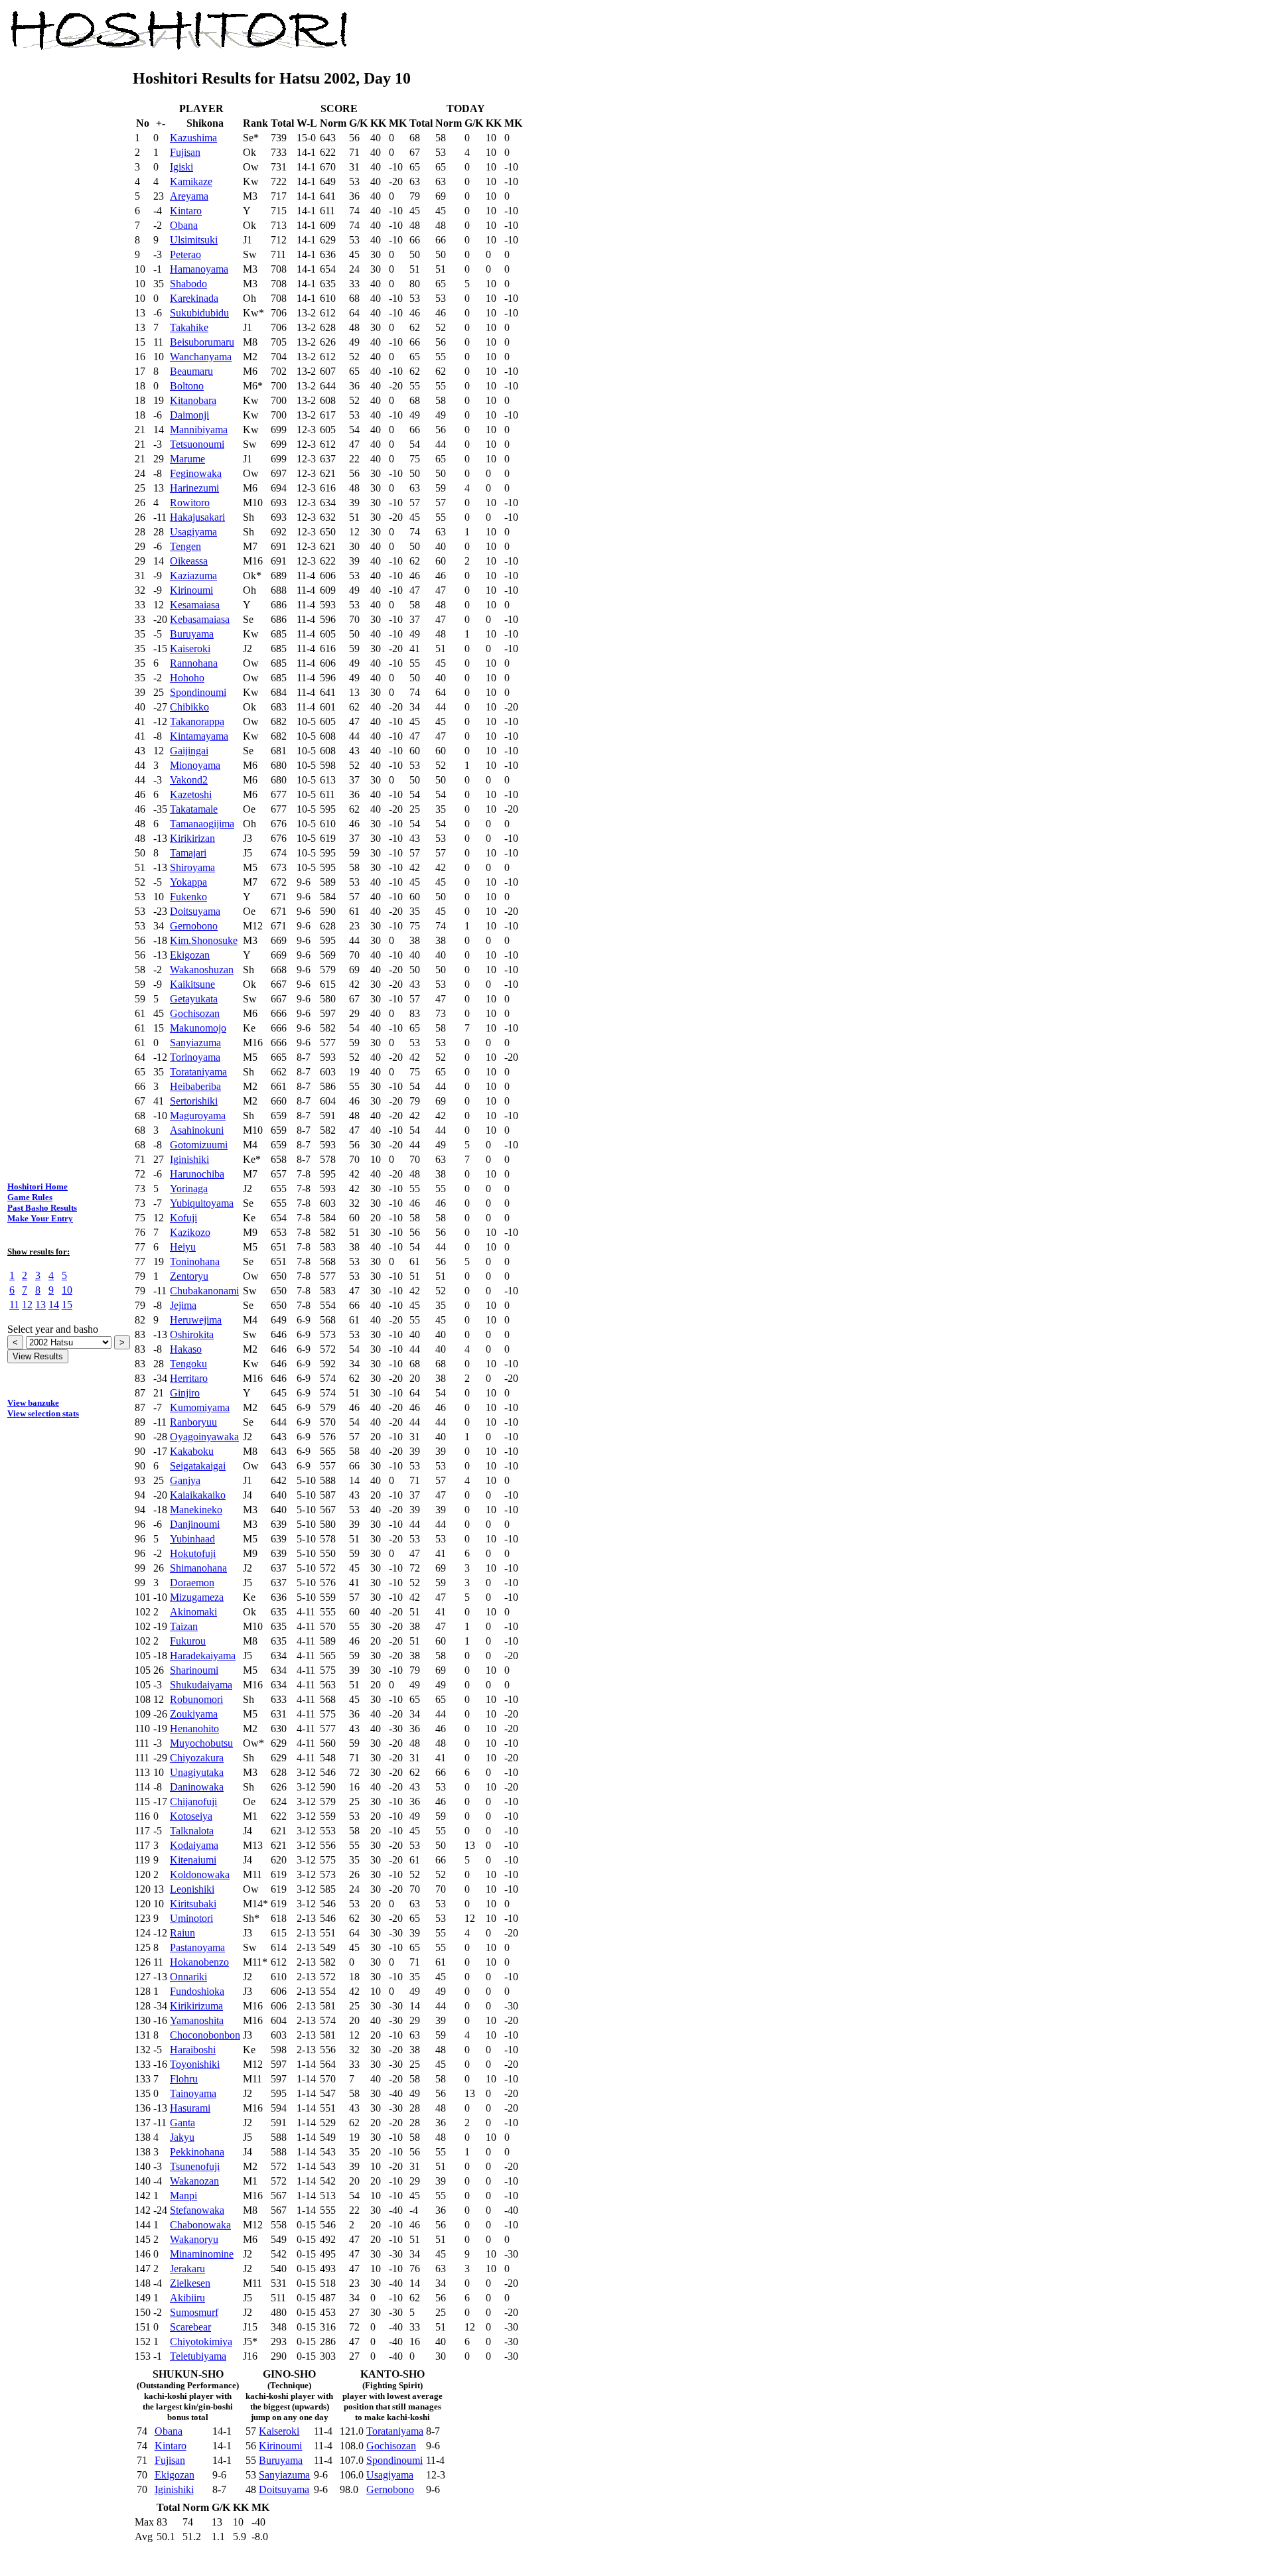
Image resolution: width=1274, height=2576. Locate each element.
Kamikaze (191, 181)
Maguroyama (198, 1116)
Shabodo (188, 284)
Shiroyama (192, 867)
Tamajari (188, 853)
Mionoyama (195, 765)
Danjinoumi (195, 1524)
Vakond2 (189, 780)
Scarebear (190, 2327)
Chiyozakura (197, 1758)
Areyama (189, 196)
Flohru (184, 2079)
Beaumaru (191, 371)
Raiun (182, 1933)
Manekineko (196, 1510)
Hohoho (187, 678)
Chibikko (189, 707)
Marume (187, 459)
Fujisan (185, 152)
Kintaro (186, 211)
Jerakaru (187, 2269)
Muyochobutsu (201, 1743)
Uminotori (191, 1918)
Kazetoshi (191, 794)
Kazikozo (190, 1232)
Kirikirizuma (196, 2006)
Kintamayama (199, 736)
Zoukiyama (194, 1714)
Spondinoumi (198, 692)
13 (40, 1305)
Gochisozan (195, 1013)
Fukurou (188, 1641)
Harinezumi (194, 488)
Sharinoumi (194, 1670)
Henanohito (194, 1729)
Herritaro (189, 1378)
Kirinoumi (191, 590)
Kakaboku (192, 1451)
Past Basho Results (42, 1208)
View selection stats (43, 1413)
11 (14, 1305)
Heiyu (183, 1247)
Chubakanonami (204, 1291)
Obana (184, 225)
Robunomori (196, 1699)
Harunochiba (197, 1174)
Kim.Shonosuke (204, 940)
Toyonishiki (195, 2064)
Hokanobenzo (199, 1962)
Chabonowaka (200, 2225)
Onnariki (188, 1977)
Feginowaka (196, 473)
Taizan (184, 1626)
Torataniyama (198, 1072)
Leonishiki (192, 1889)
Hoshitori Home (37, 1186)
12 (27, 1305)
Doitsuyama (195, 911)
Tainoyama (193, 2093)
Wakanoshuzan (202, 970)
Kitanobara (193, 400)
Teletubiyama (198, 2356)
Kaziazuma (193, 576)
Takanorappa (197, 721)
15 (67, 1305)
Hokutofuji (193, 1553)
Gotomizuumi (199, 1145)
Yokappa (188, 882)
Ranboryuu (193, 1422)
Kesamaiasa (195, 605)
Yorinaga (189, 1188)
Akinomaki (193, 1612)
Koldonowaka (200, 1874)
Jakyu (182, 2137)
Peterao (185, 254)
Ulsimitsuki (194, 240)
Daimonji (189, 415)
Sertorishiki (194, 1101)
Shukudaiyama (201, 1685)
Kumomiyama (200, 1407)
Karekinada (194, 298)
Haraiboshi (193, 2050)
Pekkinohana (197, 2152)
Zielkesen (190, 2283)
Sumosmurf (194, 2312)
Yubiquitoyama (202, 1203)
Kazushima (193, 138)
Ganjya (185, 1480)
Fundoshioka (197, 1991)
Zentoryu (189, 1276)
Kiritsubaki (193, 1904)
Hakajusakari (197, 517)
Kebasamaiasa (200, 619)
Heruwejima (196, 1320)
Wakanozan (194, 2181)
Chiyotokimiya (201, 2341)
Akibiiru (187, 2298)
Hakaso (186, 1349)
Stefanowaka (197, 2210)
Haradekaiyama (203, 1656)
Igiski (181, 167)
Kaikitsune (192, 984)
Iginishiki (189, 1159)
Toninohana (195, 1261)
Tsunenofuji (195, 2166)
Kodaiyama (194, 1845)
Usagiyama (193, 532)
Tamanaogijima (202, 824)
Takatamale (194, 809)
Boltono (187, 386)
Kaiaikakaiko (198, 1495)
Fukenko (188, 897)
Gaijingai (189, 751)
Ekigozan (190, 955)
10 (67, 1290)
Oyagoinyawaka (204, 1437)
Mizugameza (197, 1597)
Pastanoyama (197, 1947)
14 (54, 1305)
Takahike (189, 327)
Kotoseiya (191, 1816)
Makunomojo (198, 1028)
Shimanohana (198, 1568)
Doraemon (192, 1583)
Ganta (182, 2123)
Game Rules (30, 1197)
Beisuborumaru (202, 342)
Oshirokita (192, 1334)
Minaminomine (202, 2254)
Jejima (183, 1305)
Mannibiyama (199, 430)
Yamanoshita (197, 2020)
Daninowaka (197, 1787)
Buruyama (192, 634)
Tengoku (188, 1364)
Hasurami (190, 2108)
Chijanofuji (193, 1801)
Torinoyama (195, 1057)
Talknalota (192, 1831)
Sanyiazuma (195, 1043)
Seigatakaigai (198, 1466)
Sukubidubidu (199, 313)
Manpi (183, 2196)
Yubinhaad (192, 1539)
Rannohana (194, 663)
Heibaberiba (195, 1086)
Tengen (185, 546)
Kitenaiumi (193, 1860)
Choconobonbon (205, 2035)
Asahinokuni (197, 1130)
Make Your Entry (40, 1218)
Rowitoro (190, 503)
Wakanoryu (194, 2239)
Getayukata (194, 999)
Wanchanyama (201, 357)
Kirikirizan (192, 838)
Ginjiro (185, 1393)
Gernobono (194, 926)
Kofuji (183, 1218)
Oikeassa (189, 561)
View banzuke (33, 1403)
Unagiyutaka (197, 1772)
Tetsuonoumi (197, 444)
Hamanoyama (199, 269)
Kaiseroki (190, 648)
